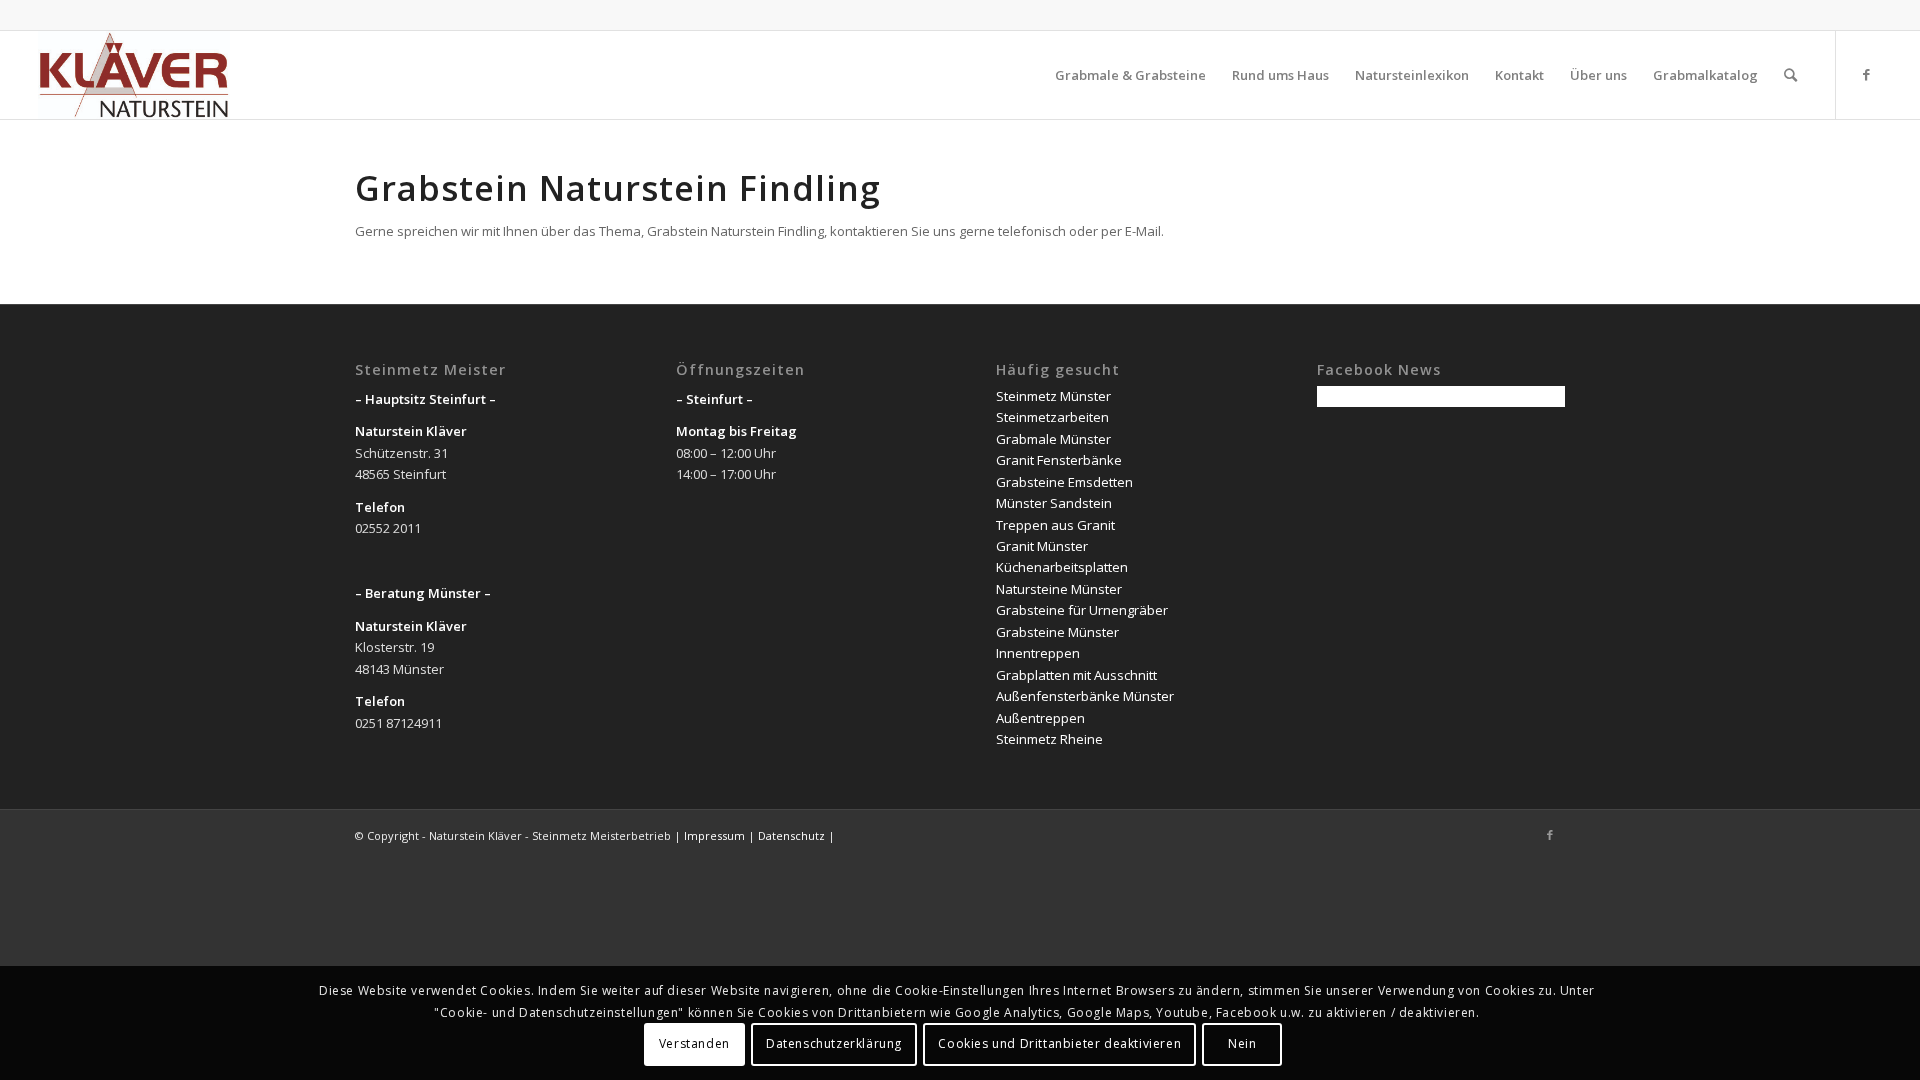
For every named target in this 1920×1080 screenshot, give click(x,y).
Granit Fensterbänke (1059, 460)
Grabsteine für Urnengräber (1082, 610)
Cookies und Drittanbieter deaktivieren (1059, 1044)
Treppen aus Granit (1055, 525)
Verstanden (694, 1044)
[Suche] (1790, 75)
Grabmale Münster (1053, 439)
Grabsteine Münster (1057, 632)
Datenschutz (791, 835)
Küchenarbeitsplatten (1062, 567)
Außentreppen (1040, 718)
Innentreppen (1038, 653)
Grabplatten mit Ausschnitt (1076, 675)
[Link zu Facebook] (1867, 74)
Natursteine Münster (1059, 589)
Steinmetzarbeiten (1052, 417)
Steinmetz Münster (1053, 396)
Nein (1242, 1044)
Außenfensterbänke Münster (1085, 696)
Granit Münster (1042, 546)
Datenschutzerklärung (834, 1044)
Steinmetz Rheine (1049, 739)
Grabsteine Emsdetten (1064, 482)
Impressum (714, 835)
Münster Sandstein (1054, 503)
